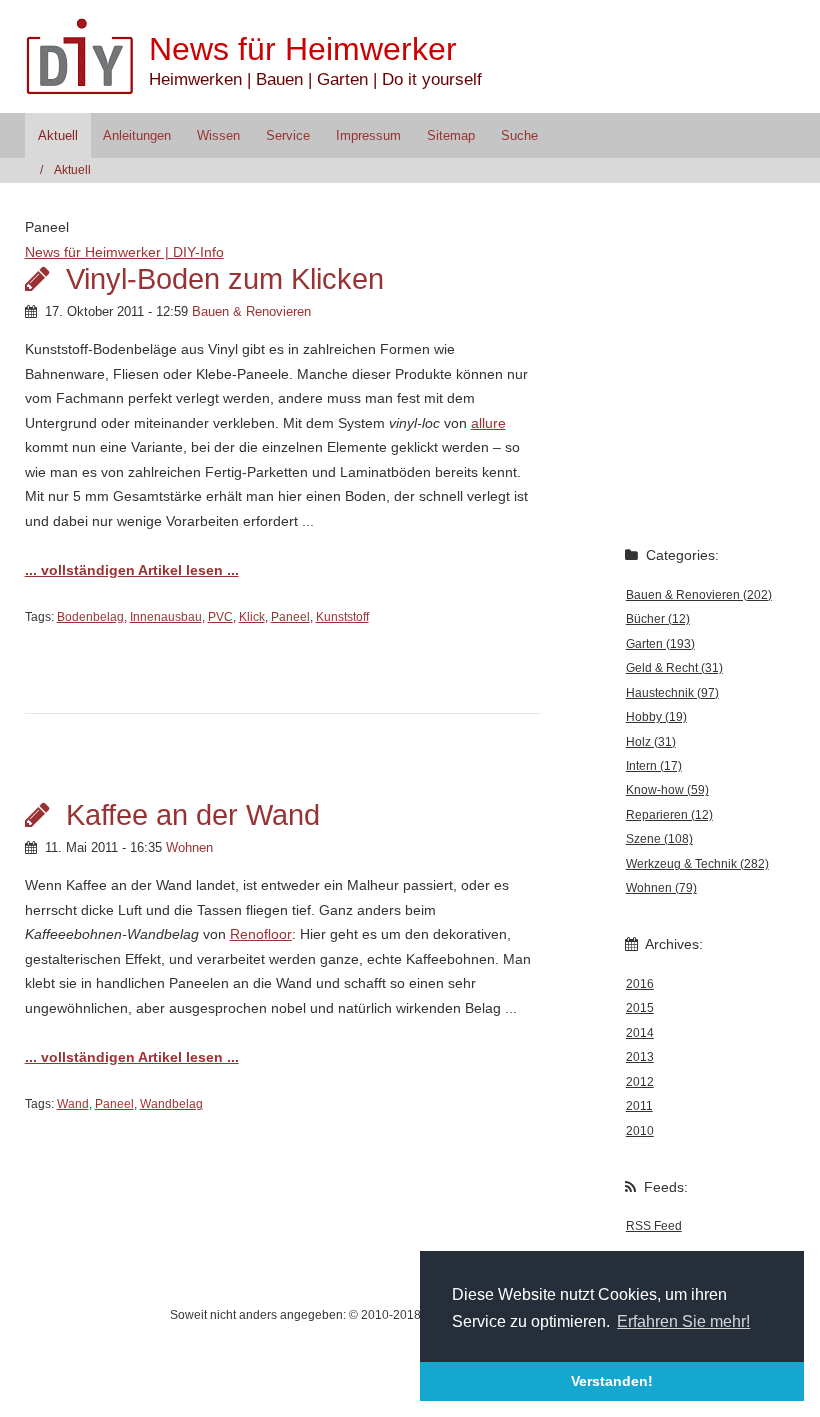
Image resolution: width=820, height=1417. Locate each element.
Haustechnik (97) (672, 693)
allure (488, 423)
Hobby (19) (656, 717)
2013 (640, 1057)
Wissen (218, 135)
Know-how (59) (667, 790)
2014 (640, 1033)
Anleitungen (137, 135)
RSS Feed (654, 1226)
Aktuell (58, 135)
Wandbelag (171, 1104)
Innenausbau (166, 617)
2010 (640, 1131)
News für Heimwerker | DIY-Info (124, 252)
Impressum (368, 135)
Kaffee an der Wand (193, 815)
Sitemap (451, 135)
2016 (640, 984)
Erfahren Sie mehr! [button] (683, 1321)
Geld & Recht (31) (674, 668)
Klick (252, 617)
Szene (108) (659, 839)
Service (288, 135)
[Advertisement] (688, 416)
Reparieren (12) (669, 815)
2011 (639, 1106)
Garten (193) (660, 644)
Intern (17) (654, 766)
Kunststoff (342, 617)
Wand (73, 1104)
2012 (640, 1082)
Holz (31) (651, 742)
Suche (519, 135)
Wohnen (189, 847)
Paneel (290, 617)
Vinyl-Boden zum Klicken (225, 279)
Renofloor (261, 934)
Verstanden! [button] (612, 1381)
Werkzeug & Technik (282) (697, 864)
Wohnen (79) (661, 888)
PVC (220, 617)
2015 (640, 1008)
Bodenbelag (90, 617)
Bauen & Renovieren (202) (699, 595)
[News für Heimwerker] (87, 56)
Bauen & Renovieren (251, 311)
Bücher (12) (658, 619)
